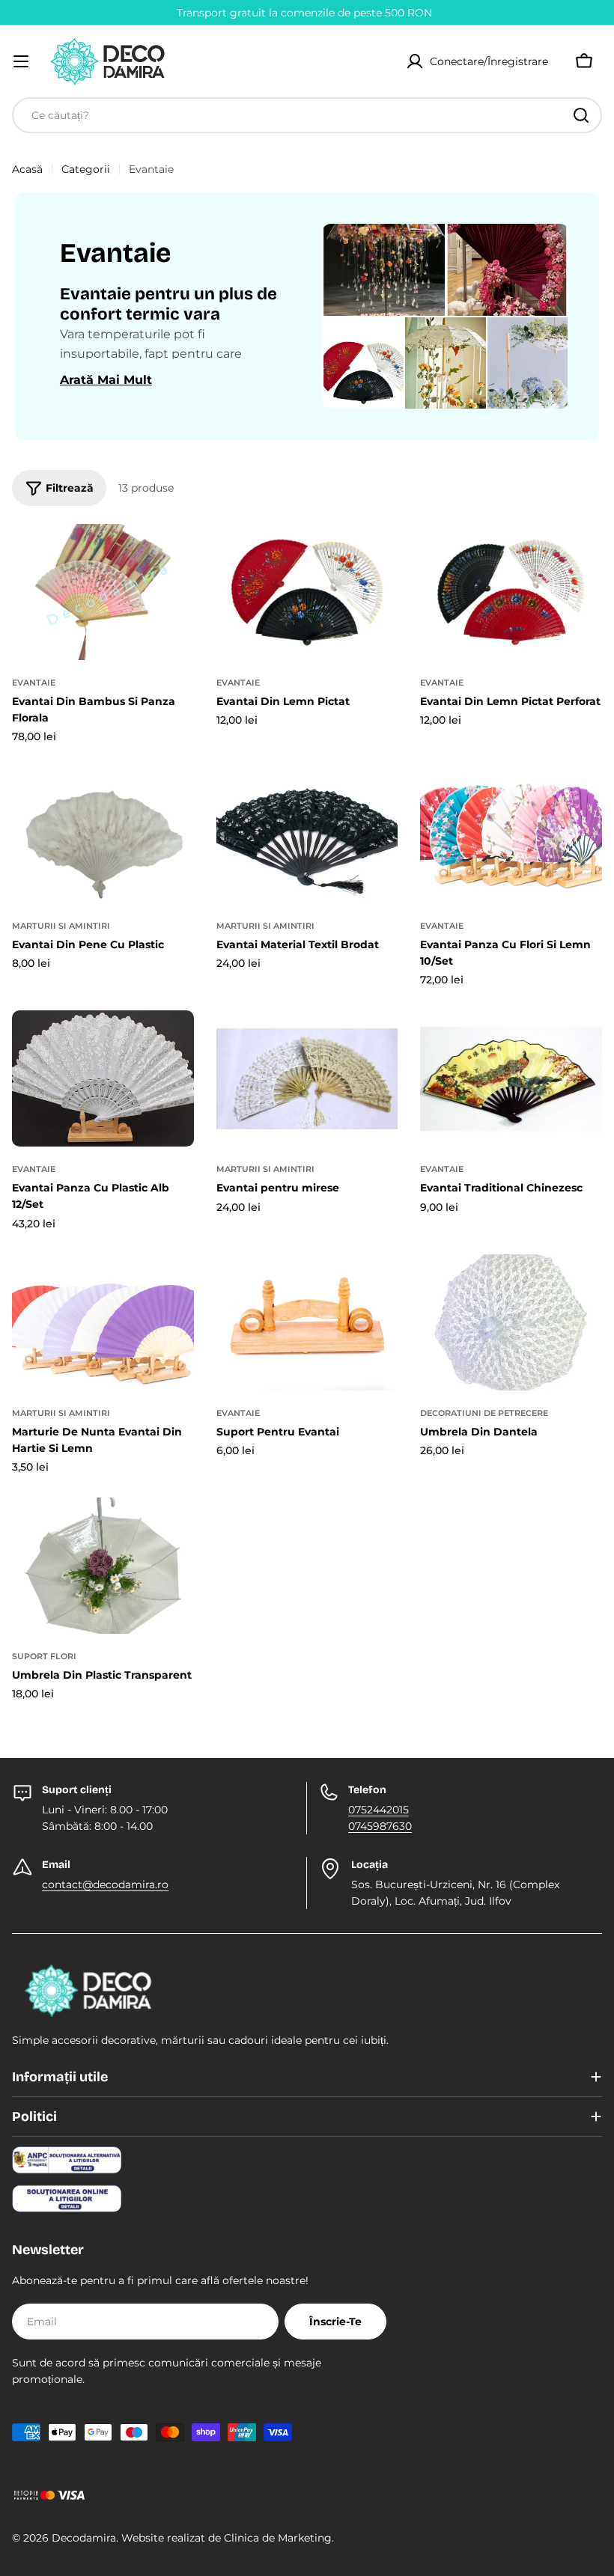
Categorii (86, 169)
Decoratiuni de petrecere (484, 1413)
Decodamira (84, 2538)
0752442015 (379, 1810)
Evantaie (34, 683)
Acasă (27, 169)
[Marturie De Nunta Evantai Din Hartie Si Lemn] (103, 1322)
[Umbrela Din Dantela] (511, 1322)
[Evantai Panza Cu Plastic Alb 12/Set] (103, 1078)
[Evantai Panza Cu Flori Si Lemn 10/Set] (511, 835)
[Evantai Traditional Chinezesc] (511, 1078)
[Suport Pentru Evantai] (307, 1322)
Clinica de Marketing (278, 2538)
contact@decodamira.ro (105, 1884)
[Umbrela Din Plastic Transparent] (103, 1566)
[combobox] (307, 115)
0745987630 (380, 1826)
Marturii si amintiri (61, 926)
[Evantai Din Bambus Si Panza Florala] (103, 592)
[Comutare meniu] (21, 61)
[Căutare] (581, 115)
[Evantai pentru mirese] (307, 1078)
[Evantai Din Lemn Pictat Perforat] (511, 592)
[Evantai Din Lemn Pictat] (307, 592)
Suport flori (44, 1656)
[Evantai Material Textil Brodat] (307, 835)
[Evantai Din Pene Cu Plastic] (103, 835)
